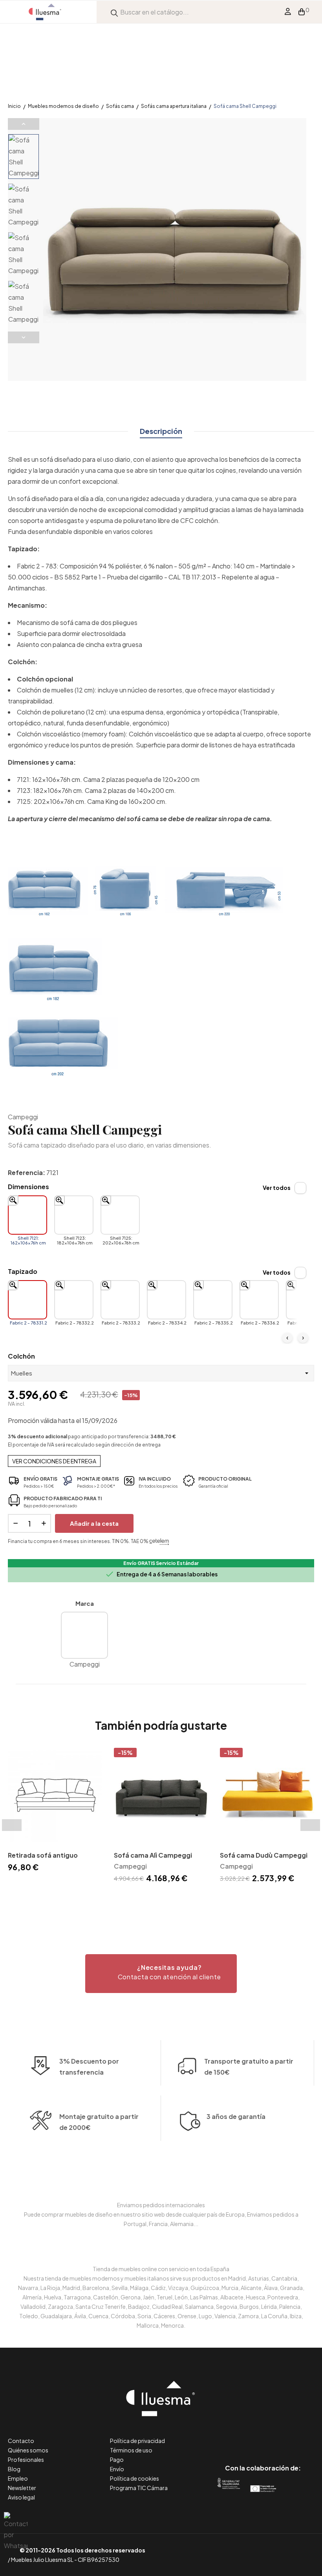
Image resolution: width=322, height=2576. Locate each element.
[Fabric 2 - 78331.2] (27, 1300)
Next (24, 337)
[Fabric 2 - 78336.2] (259, 1300)
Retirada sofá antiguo (43, 1855)
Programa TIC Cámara (139, 2488)
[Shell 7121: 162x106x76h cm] (27, 1215)
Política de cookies (134, 2478)
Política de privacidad (137, 2441)
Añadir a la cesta (94, 1523)
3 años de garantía (236, 2116)
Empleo (18, 2478)
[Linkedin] (263, 2435)
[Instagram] (281, 2435)
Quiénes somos (28, 2450)
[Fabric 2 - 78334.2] (166, 1300)
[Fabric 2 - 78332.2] (74, 1300)
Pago (117, 2459)
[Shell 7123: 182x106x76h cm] (74, 1215)
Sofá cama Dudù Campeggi (264, 1855)
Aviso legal (21, 2497)
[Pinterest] (245, 2435)
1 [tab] (157, 1899)
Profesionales (26, 2459)
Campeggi (23, 1117)
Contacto (21, 2441)
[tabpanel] (55, 1811)
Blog (14, 2469)
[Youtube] (298, 2435)
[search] (114, 12)
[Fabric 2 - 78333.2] (120, 1300)
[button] (161, 1974)
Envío (117, 2469)
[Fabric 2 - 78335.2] (213, 1300)
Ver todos (277, 1188)
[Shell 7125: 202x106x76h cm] (120, 1215)
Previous (24, 124)
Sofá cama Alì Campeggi (153, 1855)
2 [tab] (165, 1899)
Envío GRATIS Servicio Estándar (161, 1563)
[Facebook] (228, 2435)
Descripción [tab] (161, 431)
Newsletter (22, 2488)
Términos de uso (131, 2450)
